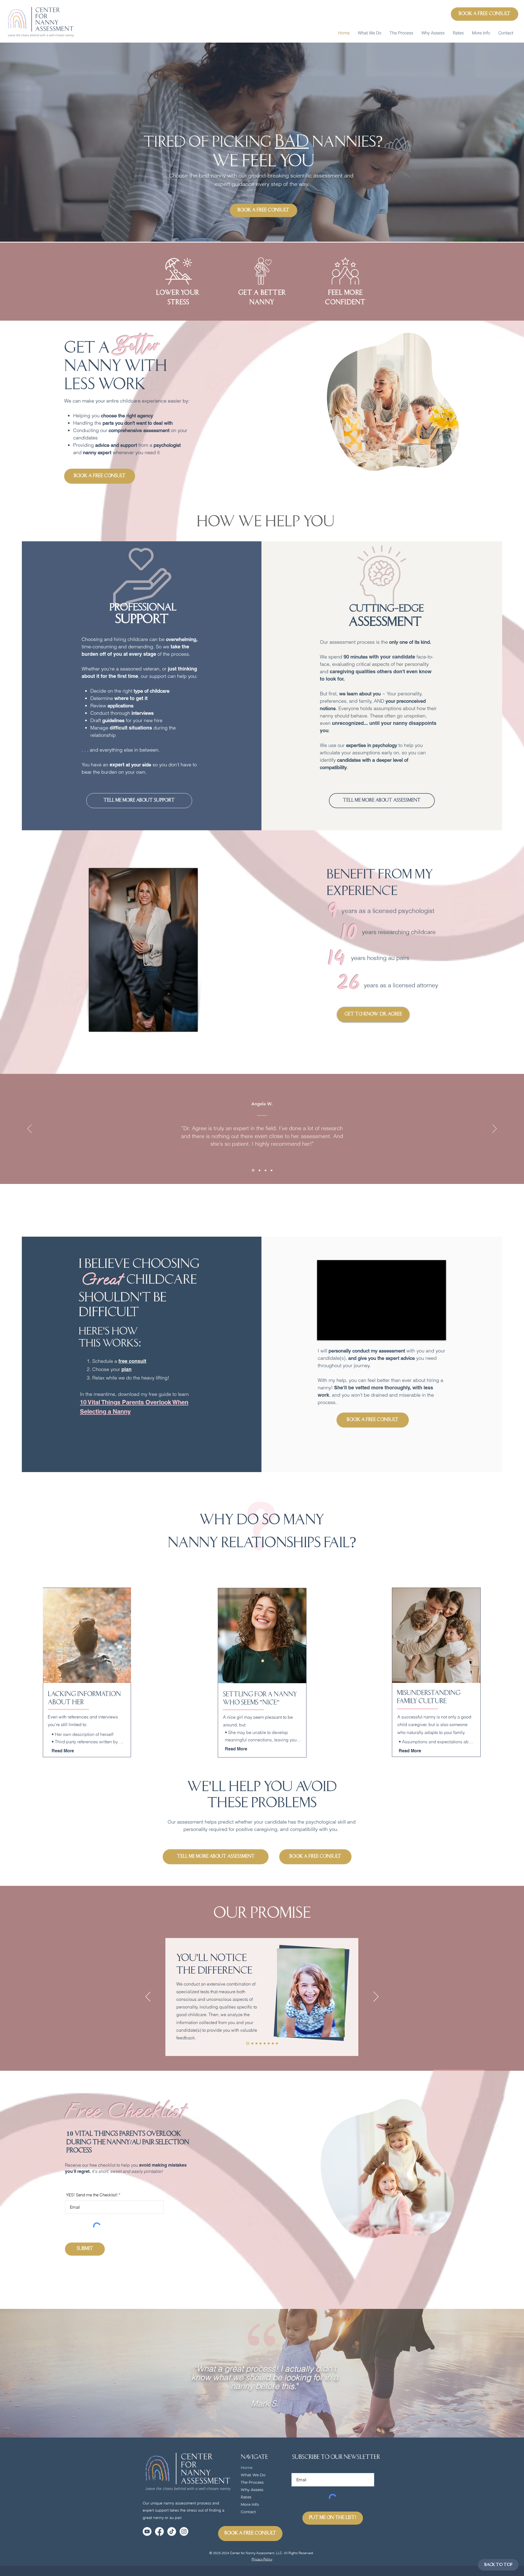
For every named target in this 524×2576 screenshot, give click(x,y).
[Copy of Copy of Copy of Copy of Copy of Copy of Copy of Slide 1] (252, 2043)
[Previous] (29, 1129)
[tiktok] (172, 2531)
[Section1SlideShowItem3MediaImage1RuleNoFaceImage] (266, 1170)
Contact (248, 2512)
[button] (370, 33)
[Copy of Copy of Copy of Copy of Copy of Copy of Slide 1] (248, 2043)
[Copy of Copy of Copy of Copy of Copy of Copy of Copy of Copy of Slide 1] (256, 2043)
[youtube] (147, 2531)
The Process (252, 2482)
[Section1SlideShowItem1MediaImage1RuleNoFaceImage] (253, 1170)
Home (247, 2468)
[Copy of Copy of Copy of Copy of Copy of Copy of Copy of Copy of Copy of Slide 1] (260, 2043)
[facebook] (159, 2531)
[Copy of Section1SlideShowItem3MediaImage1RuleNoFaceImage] (272, 1170)
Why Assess (252, 2490)
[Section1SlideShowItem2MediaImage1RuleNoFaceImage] (260, 1170)
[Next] (495, 1129)
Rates (246, 2497)
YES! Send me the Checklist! (92, 2195)
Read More (63, 1751)
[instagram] (184, 2531)
